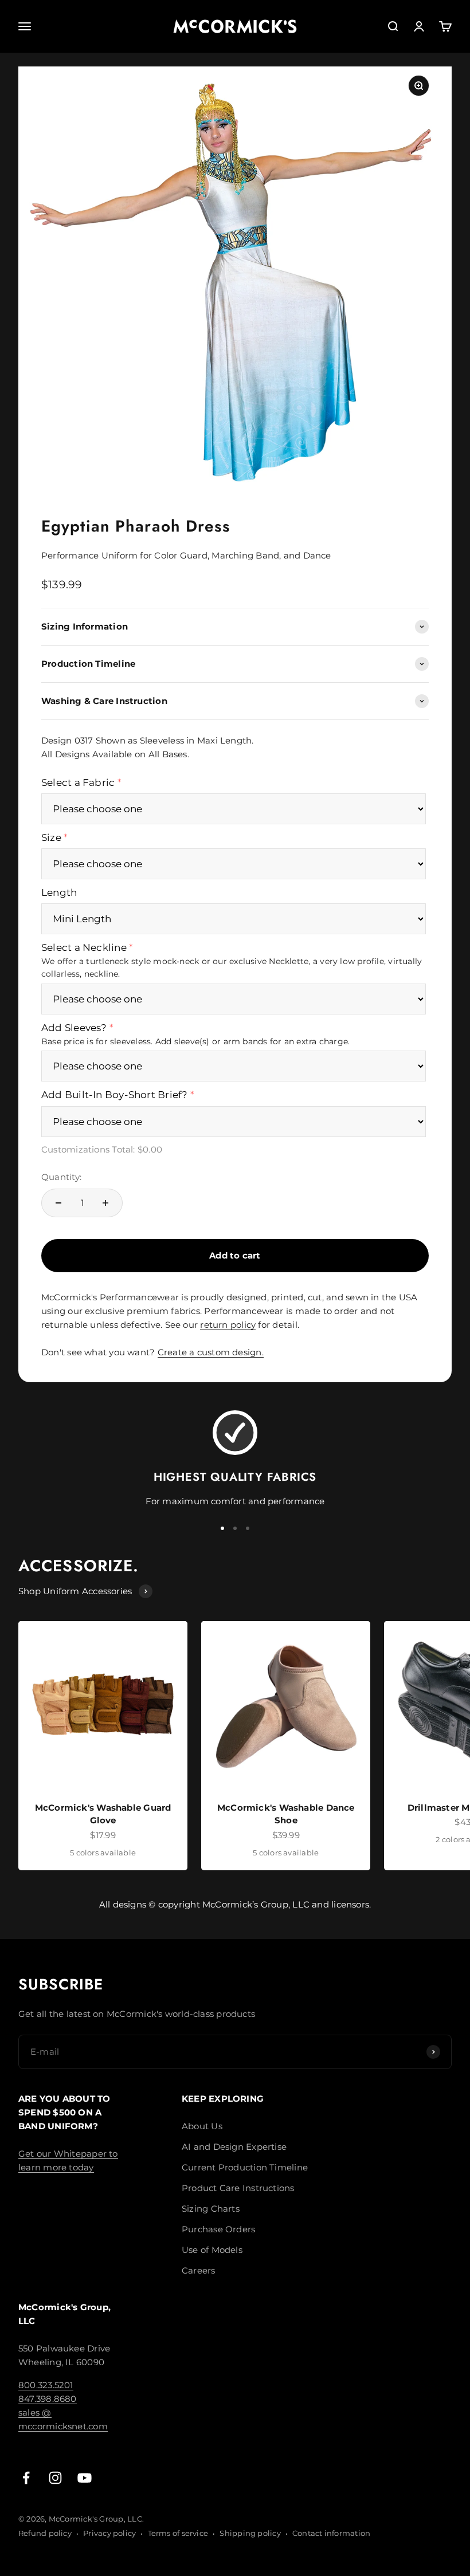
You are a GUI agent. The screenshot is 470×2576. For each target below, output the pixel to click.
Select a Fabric (78, 782)
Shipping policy (250, 2533)
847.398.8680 (48, 2399)
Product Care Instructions (238, 2188)
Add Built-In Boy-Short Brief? (115, 1095)
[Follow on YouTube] (85, 2478)
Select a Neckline (84, 947)
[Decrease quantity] (58, 1203)
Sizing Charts (211, 2209)
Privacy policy (109, 2533)
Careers (199, 2270)
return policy (228, 1325)
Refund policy (45, 2533)
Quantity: (61, 1177)
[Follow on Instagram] (55, 2478)
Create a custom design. (211, 1352)
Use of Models (212, 2250)
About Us (202, 2126)
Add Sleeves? (74, 1028)
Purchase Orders (218, 2229)
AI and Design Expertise (234, 2147)
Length (59, 892)
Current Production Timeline (245, 2167)
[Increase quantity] (105, 1203)
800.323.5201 (46, 2385)
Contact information (331, 2533)
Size (51, 837)
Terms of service (178, 2533)
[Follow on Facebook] (26, 2478)
